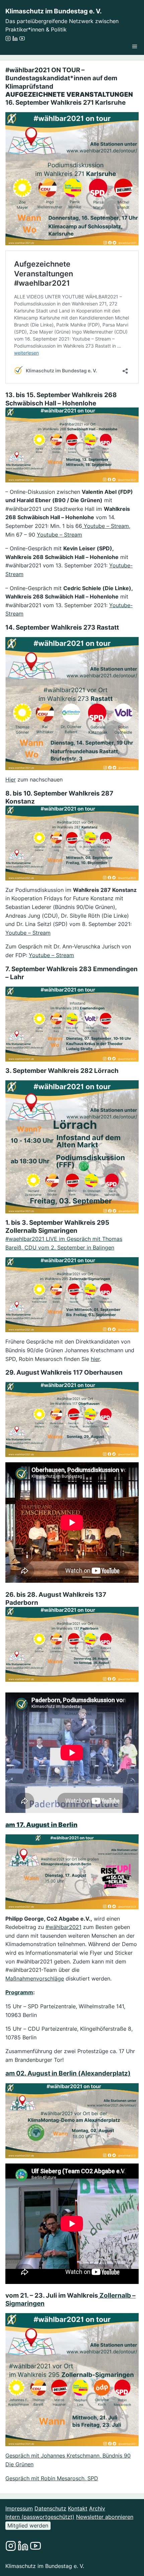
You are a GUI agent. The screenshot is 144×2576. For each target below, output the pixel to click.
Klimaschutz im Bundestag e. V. (54, 11)
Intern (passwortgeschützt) (40, 2517)
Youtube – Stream (59, 535)
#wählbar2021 (63, 1927)
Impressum (19, 2508)
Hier (11, 779)
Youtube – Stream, (106, 526)
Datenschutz (50, 2508)
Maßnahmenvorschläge (35, 1979)
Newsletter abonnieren (105, 2517)
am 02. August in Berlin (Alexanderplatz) (68, 2073)
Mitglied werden (28, 2525)
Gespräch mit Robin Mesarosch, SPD (52, 2478)
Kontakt (78, 2508)
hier (95, 1359)
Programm (19, 1992)
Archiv (97, 2508)
